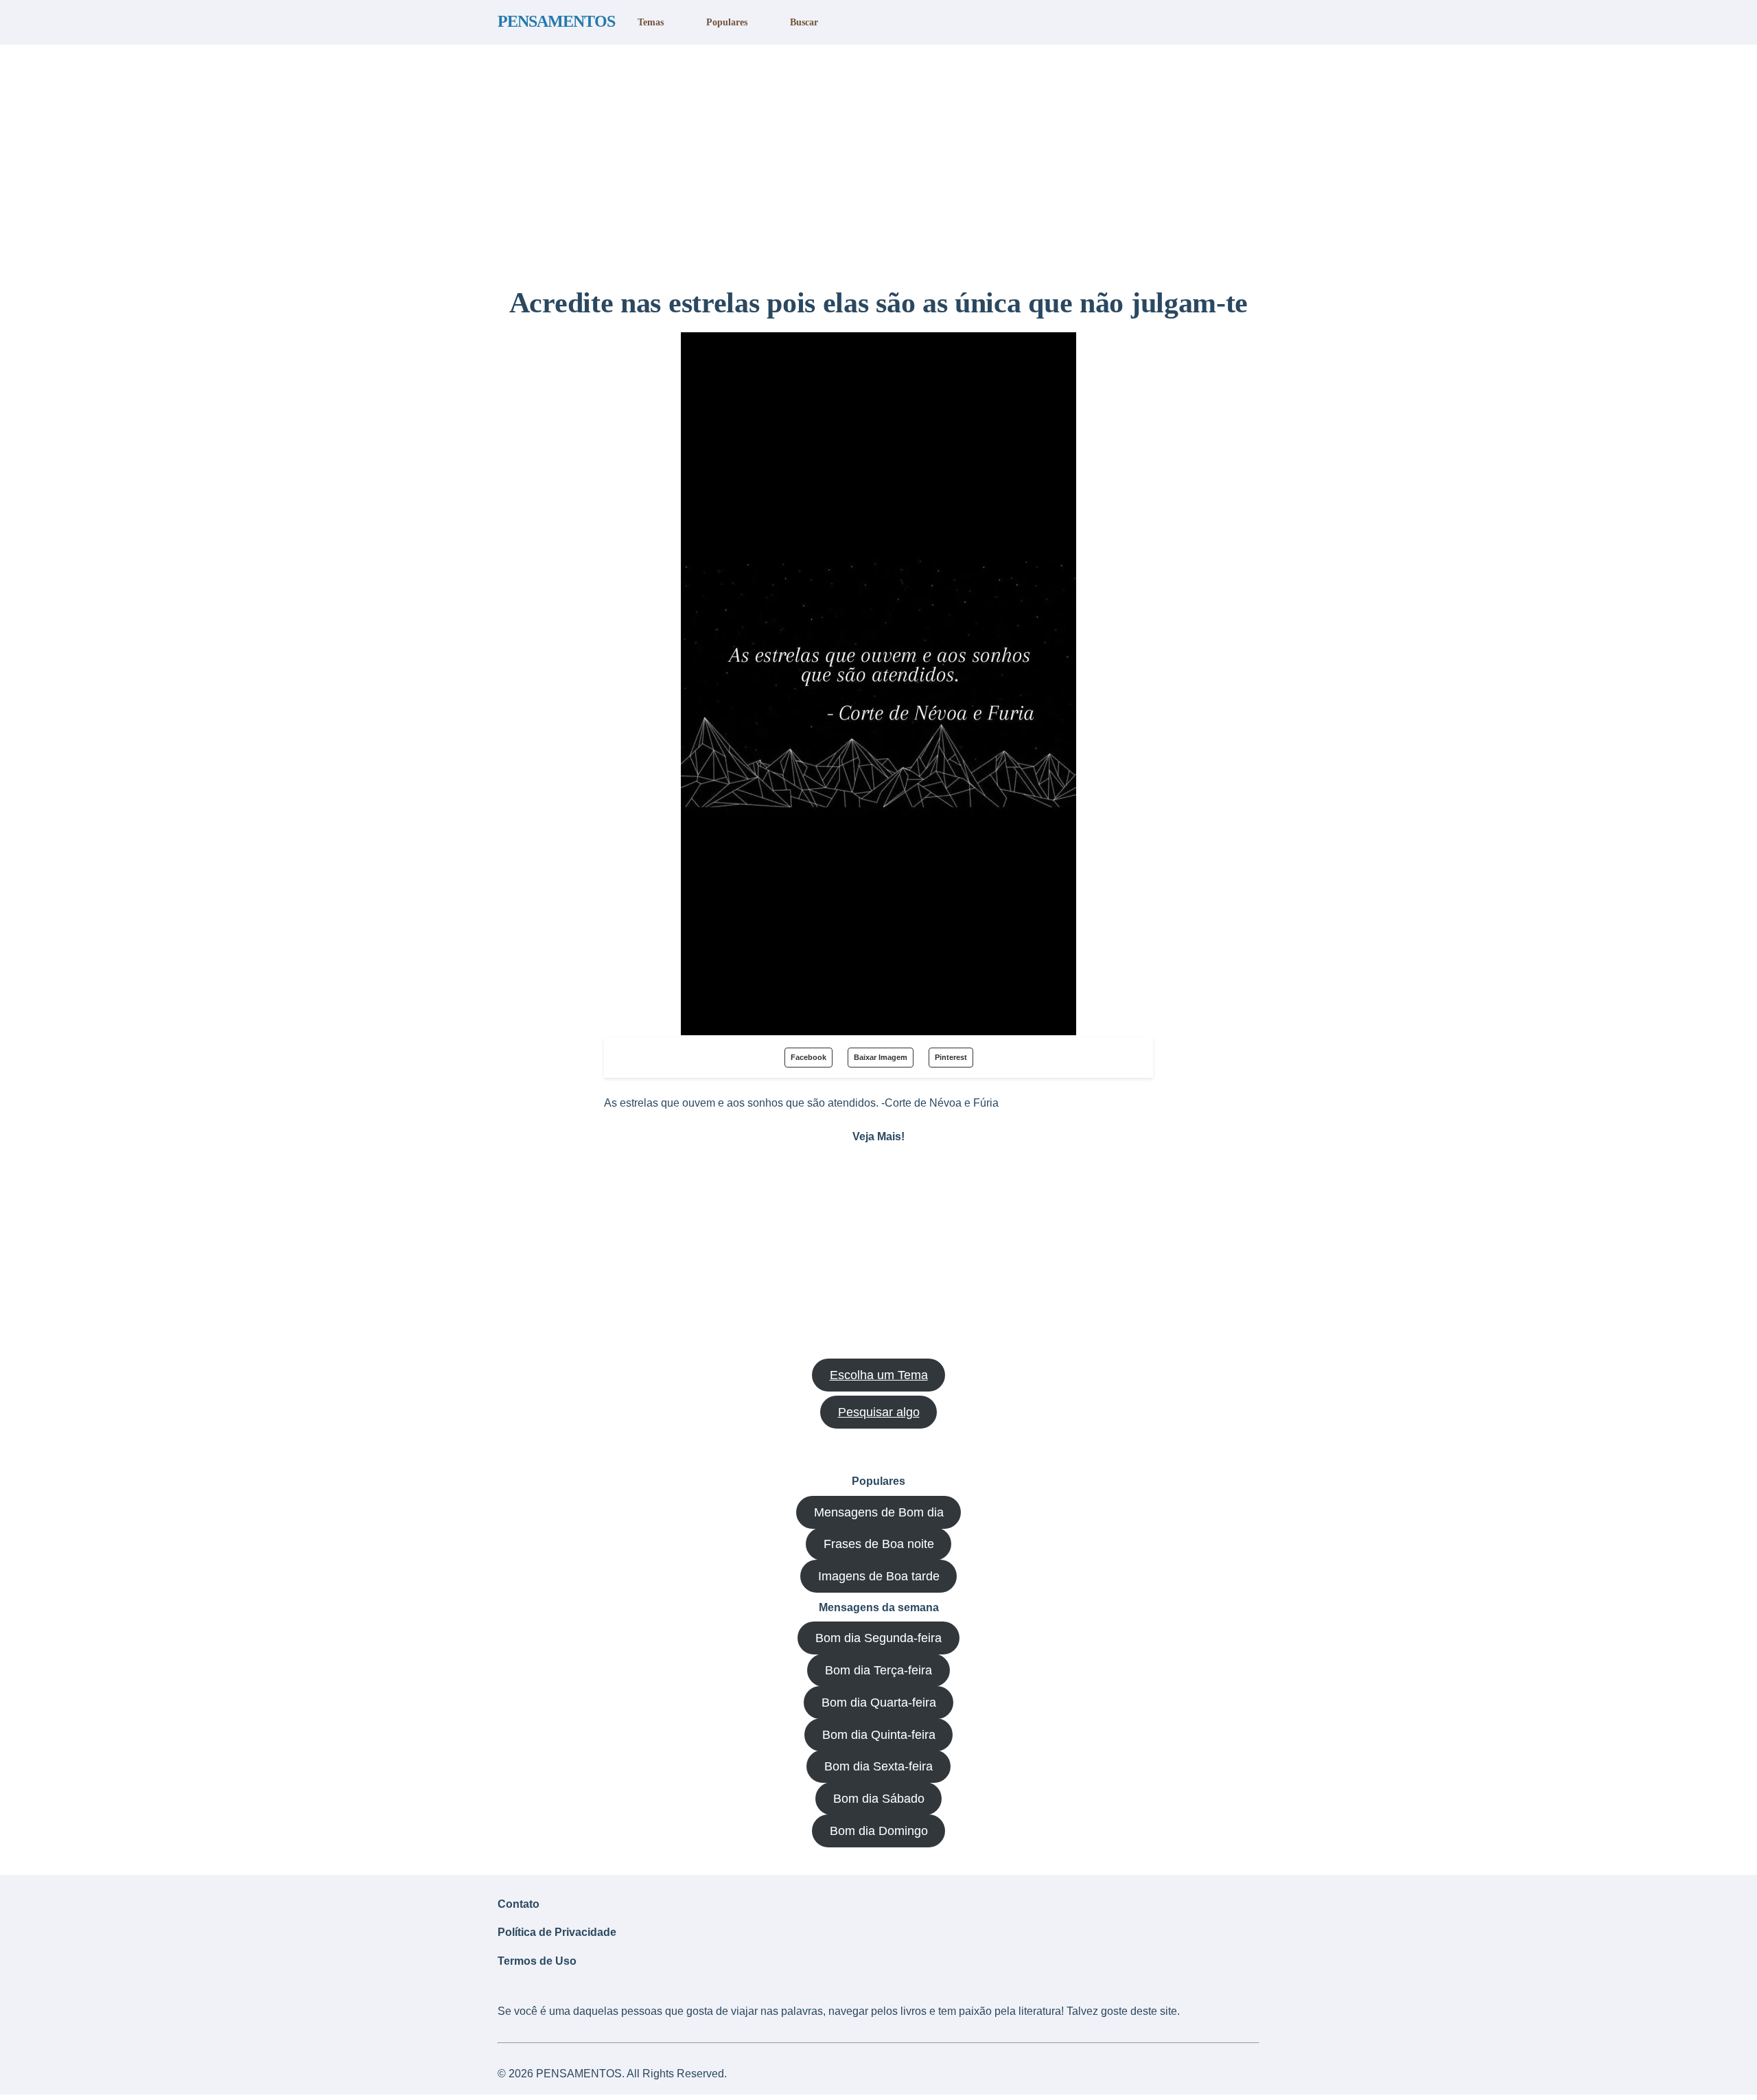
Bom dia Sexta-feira (878, 1766)
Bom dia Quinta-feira (879, 1735)
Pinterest (951, 1057)
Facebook (808, 1057)
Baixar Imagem (881, 1057)
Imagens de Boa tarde (879, 1576)
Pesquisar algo (879, 1412)
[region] (878, 160)
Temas (651, 22)
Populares (727, 22)
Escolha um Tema (879, 1375)
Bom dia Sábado (879, 1799)
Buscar (804, 22)
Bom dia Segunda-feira (878, 1638)
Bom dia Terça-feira (878, 1670)
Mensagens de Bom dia (879, 1512)
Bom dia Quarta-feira (879, 1703)
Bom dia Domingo (879, 1831)
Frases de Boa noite (879, 1544)
